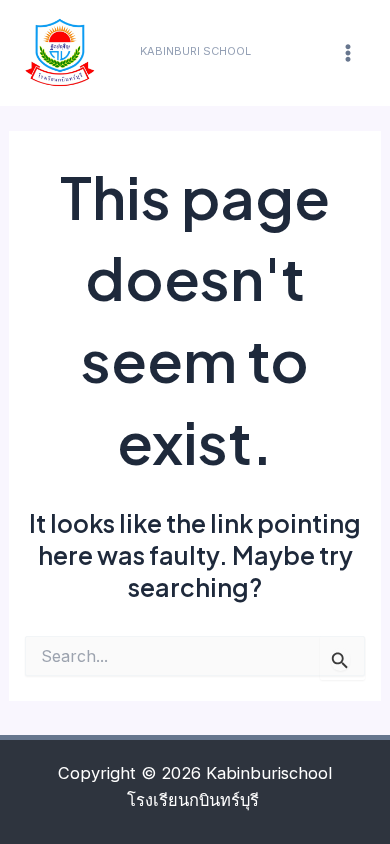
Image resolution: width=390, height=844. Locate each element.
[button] (195, 51)
